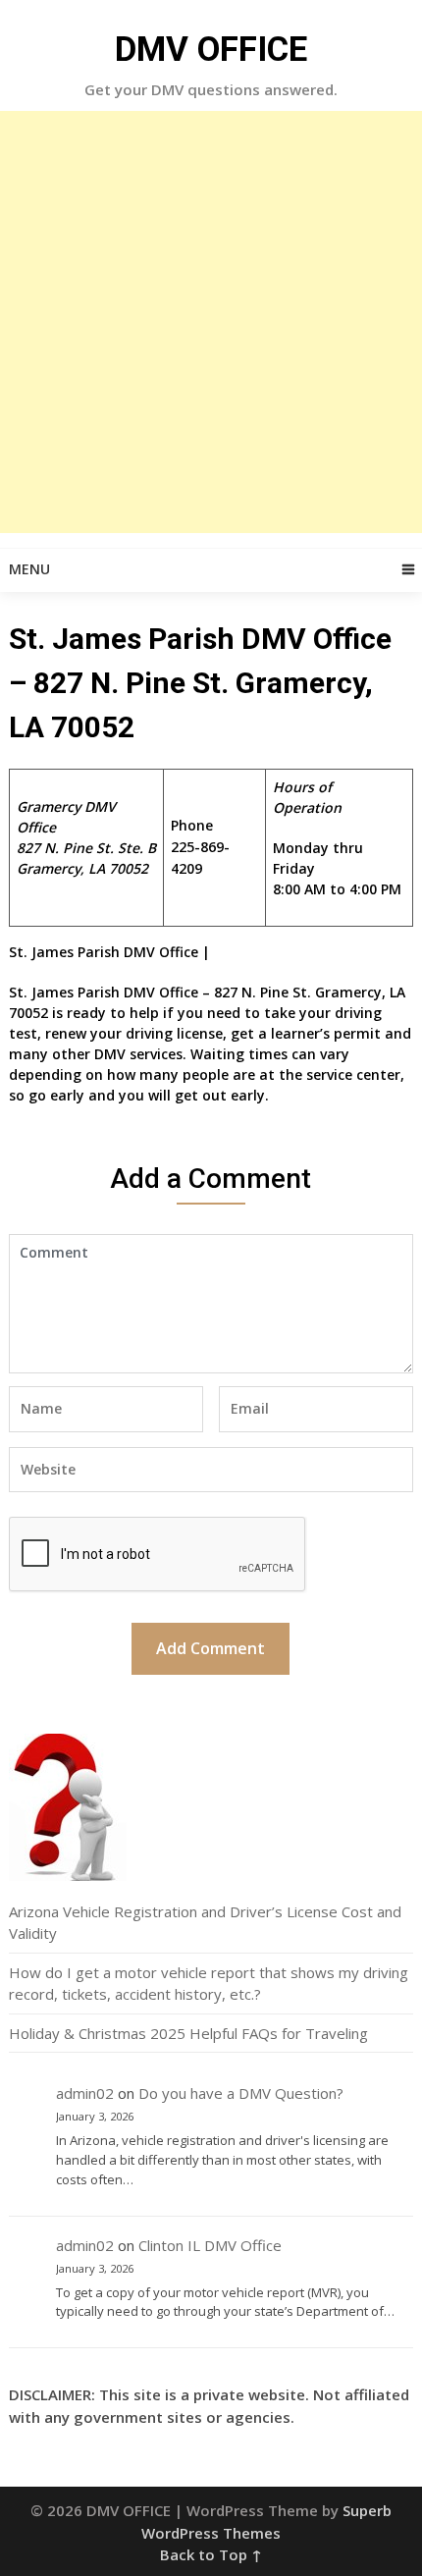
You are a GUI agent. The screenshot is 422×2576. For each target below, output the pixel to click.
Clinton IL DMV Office (210, 2245)
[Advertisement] (211, 322)
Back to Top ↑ (211, 2554)
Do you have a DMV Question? (241, 2093)
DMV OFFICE (211, 50)
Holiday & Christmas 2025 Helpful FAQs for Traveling (188, 2033)
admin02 (85, 2093)
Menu (29, 569)
